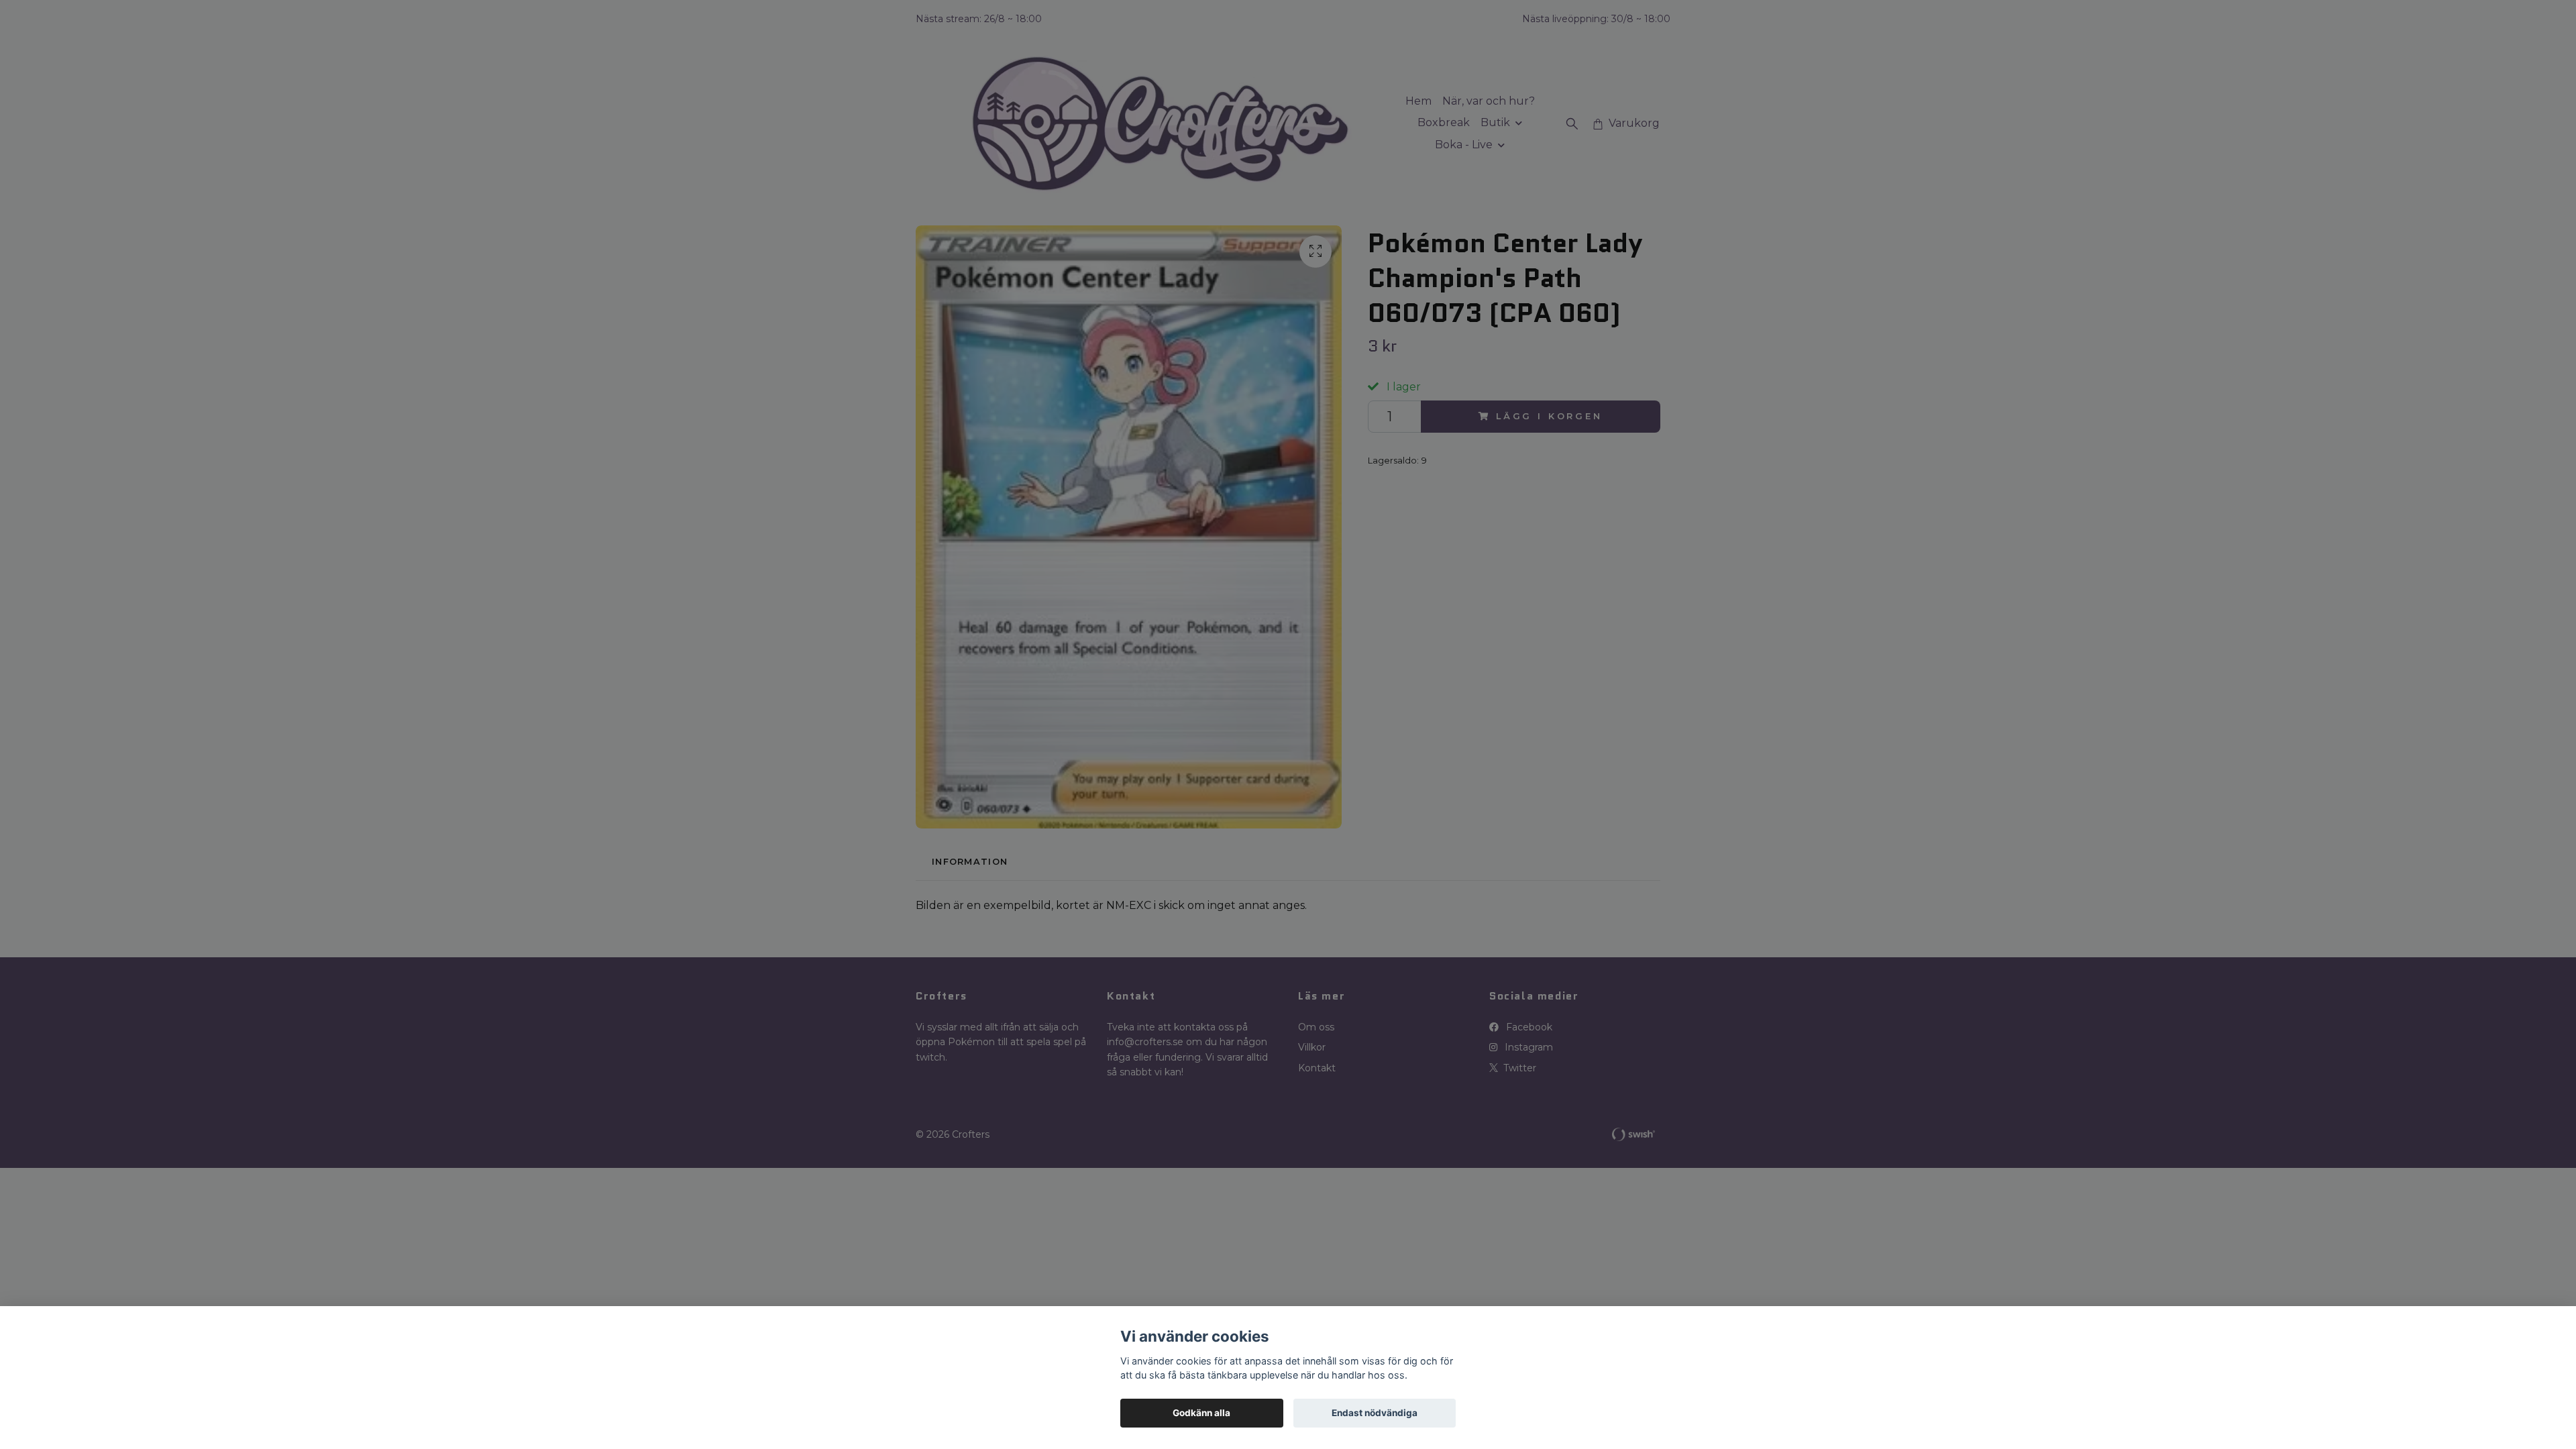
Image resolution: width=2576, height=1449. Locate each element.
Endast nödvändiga (1375, 1413)
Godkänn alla (1201, 1413)
